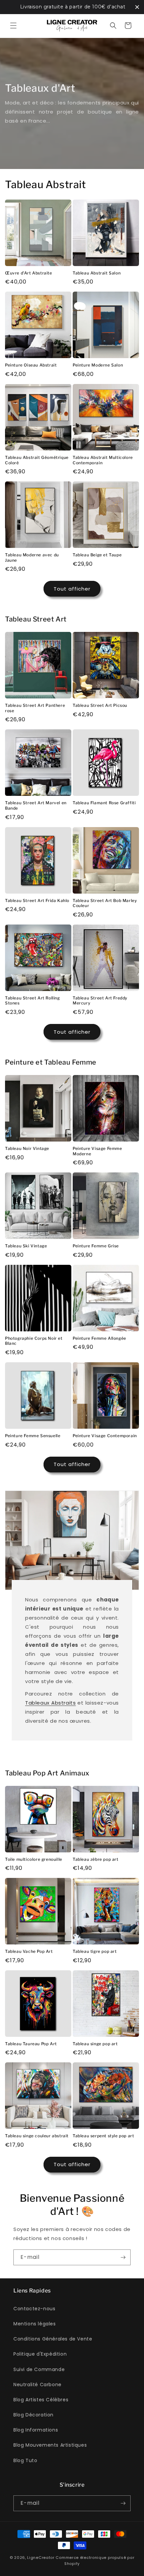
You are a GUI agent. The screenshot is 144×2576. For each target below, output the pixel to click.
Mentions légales (35, 2324)
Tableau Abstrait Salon (97, 273)
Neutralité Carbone (38, 2385)
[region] (72, 7)
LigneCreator (41, 2558)
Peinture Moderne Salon (98, 365)
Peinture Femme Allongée (99, 1338)
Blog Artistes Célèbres (41, 2400)
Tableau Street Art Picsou (100, 705)
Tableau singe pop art (95, 2044)
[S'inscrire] (123, 2257)
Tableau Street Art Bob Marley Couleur (105, 903)
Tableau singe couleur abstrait (37, 2136)
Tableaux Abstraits (50, 1703)
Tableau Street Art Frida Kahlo (37, 900)
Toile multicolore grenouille (34, 1859)
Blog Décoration (33, 2415)
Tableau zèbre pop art (96, 1859)
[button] (13, 26)
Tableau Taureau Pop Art (31, 2044)
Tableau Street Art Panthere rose (35, 708)
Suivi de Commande (39, 2369)
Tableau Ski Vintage (26, 1246)
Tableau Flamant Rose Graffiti (104, 803)
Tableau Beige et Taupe (97, 555)
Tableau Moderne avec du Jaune (32, 557)
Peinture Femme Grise (96, 1246)
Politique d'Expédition (40, 2354)
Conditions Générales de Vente (53, 2339)
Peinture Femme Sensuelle (33, 1436)
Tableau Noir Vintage (27, 1148)
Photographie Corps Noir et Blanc (34, 1341)
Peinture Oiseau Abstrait (31, 365)
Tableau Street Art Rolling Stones (32, 1001)
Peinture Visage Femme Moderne (97, 1151)
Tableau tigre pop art (95, 1951)
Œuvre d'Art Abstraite (29, 273)
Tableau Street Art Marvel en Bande (36, 805)
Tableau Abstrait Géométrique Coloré (37, 460)
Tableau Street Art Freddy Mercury (100, 1001)
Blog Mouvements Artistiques (50, 2445)
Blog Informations (36, 2430)
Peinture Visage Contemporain (105, 1436)
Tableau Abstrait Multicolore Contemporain (103, 460)
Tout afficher (72, 589)
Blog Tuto (25, 2460)
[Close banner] (137, 7)
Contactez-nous (34, 2309)
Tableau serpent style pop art (103, 2136)
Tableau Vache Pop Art (29, 1951)
